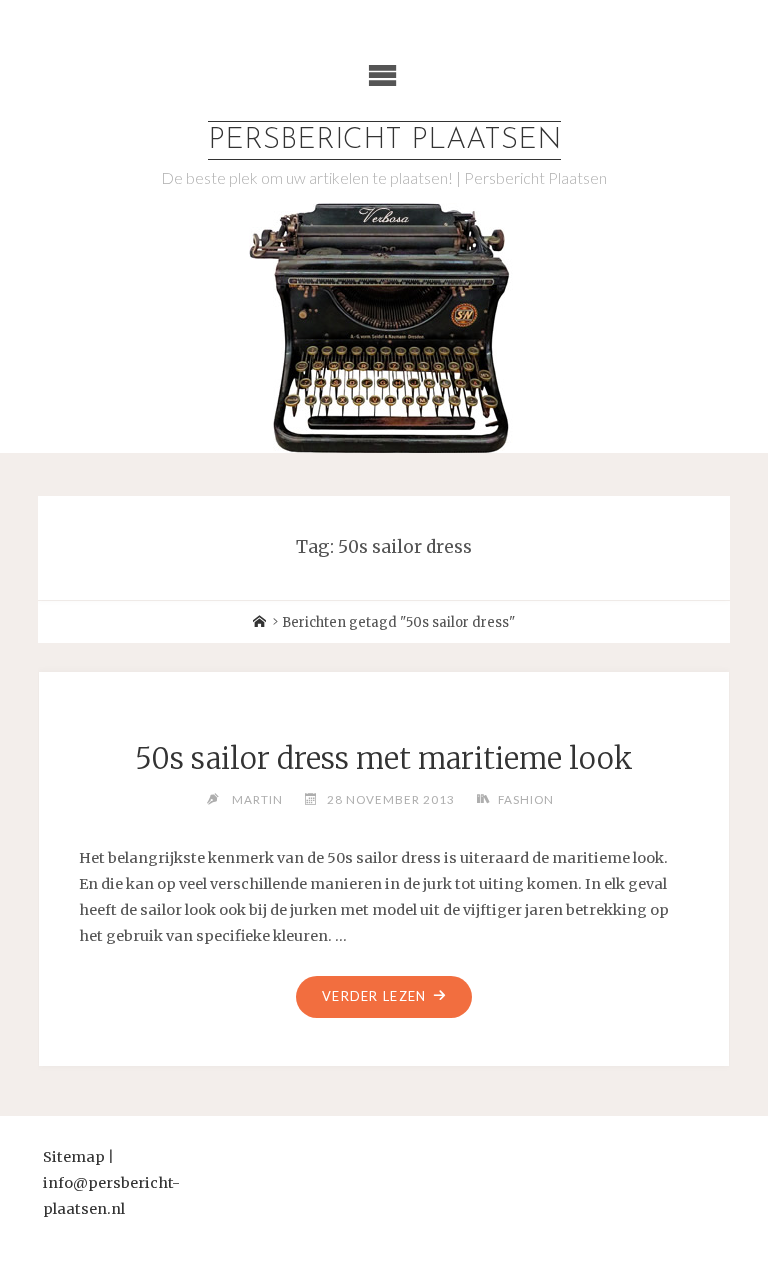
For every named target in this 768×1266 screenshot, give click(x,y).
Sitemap (74, 1157)
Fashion (526, 799)
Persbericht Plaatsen (384, 140)
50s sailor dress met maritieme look (384, 759)
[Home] (259, 622)
